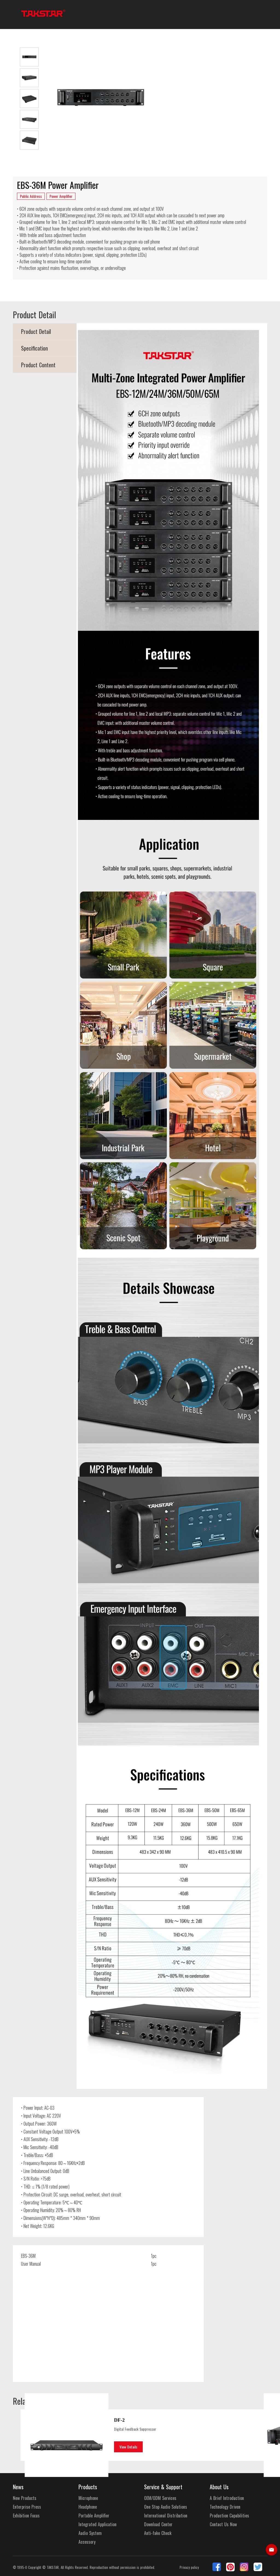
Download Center (158, 2524)
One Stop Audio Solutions (166, 2507)
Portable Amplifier (94, 2516)
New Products (25, 2498)
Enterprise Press (27, 2507)
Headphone (88, 2507)
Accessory (87, 2542)
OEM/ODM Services (160, 2498)
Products (88, 2487)
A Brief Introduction (227, 2498)
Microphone (88, 2498)
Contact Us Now (223, 2524)
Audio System (90, 2533)
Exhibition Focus (26, 2516)
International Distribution (166, 2516)
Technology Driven (225, 2507)
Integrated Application (97, 2524)
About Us (219, 2487)
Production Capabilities (229, 2516)
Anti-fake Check (158, 2533)
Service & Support (163, 2487)
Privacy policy (189, 2567)
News (18, 2487)
